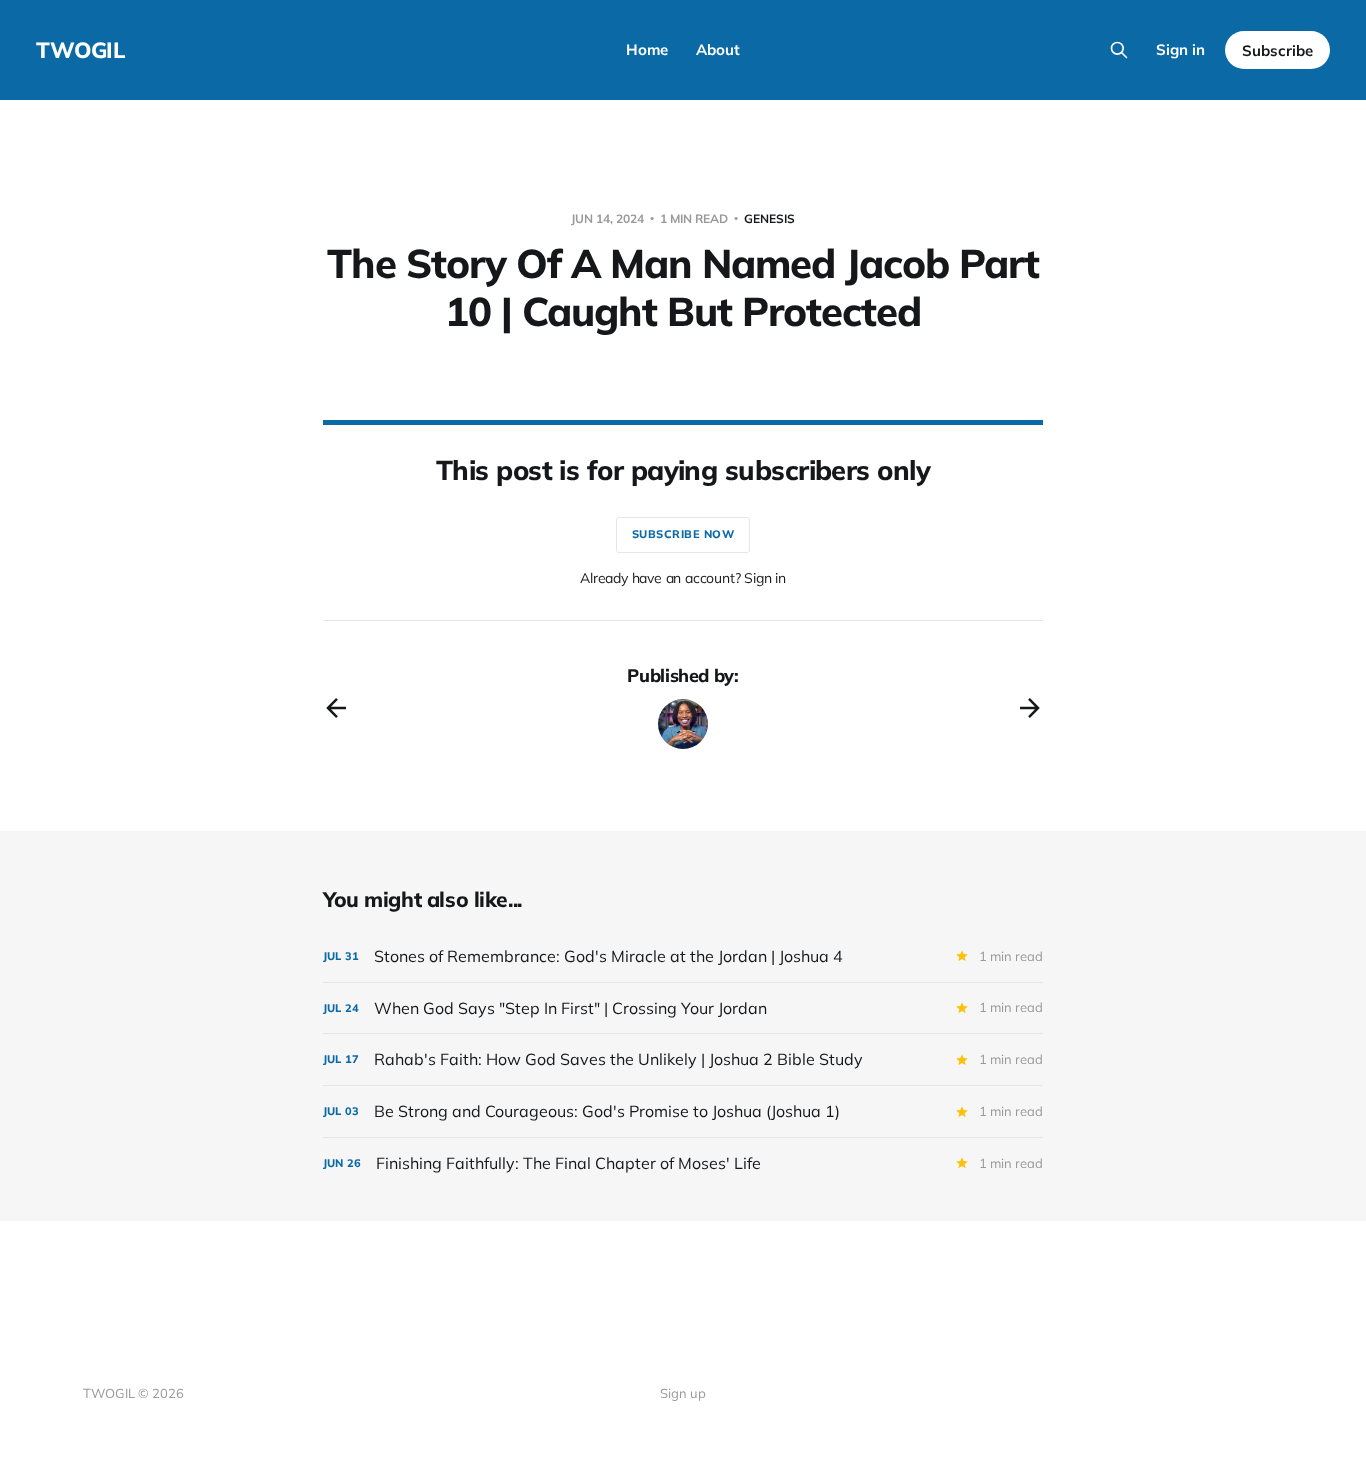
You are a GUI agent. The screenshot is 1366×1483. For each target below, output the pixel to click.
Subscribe (1277, 50)
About (718, 49)
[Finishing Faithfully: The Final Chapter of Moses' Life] (683, 1163)
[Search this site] (1119, 50)
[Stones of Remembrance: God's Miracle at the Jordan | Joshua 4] (683, 956)
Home (647, 49)
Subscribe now (683, 534)
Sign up (683, 1393)
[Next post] (1030, 708)
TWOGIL (80, 50)
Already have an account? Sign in (683, 578)
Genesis (769, 218)
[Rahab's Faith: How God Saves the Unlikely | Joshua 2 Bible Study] (683, 1059)
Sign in (1180, 49)
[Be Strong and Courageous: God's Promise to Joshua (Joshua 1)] (683, 1111)
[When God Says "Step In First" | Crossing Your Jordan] (683, 1008)
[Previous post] (336, 708)
